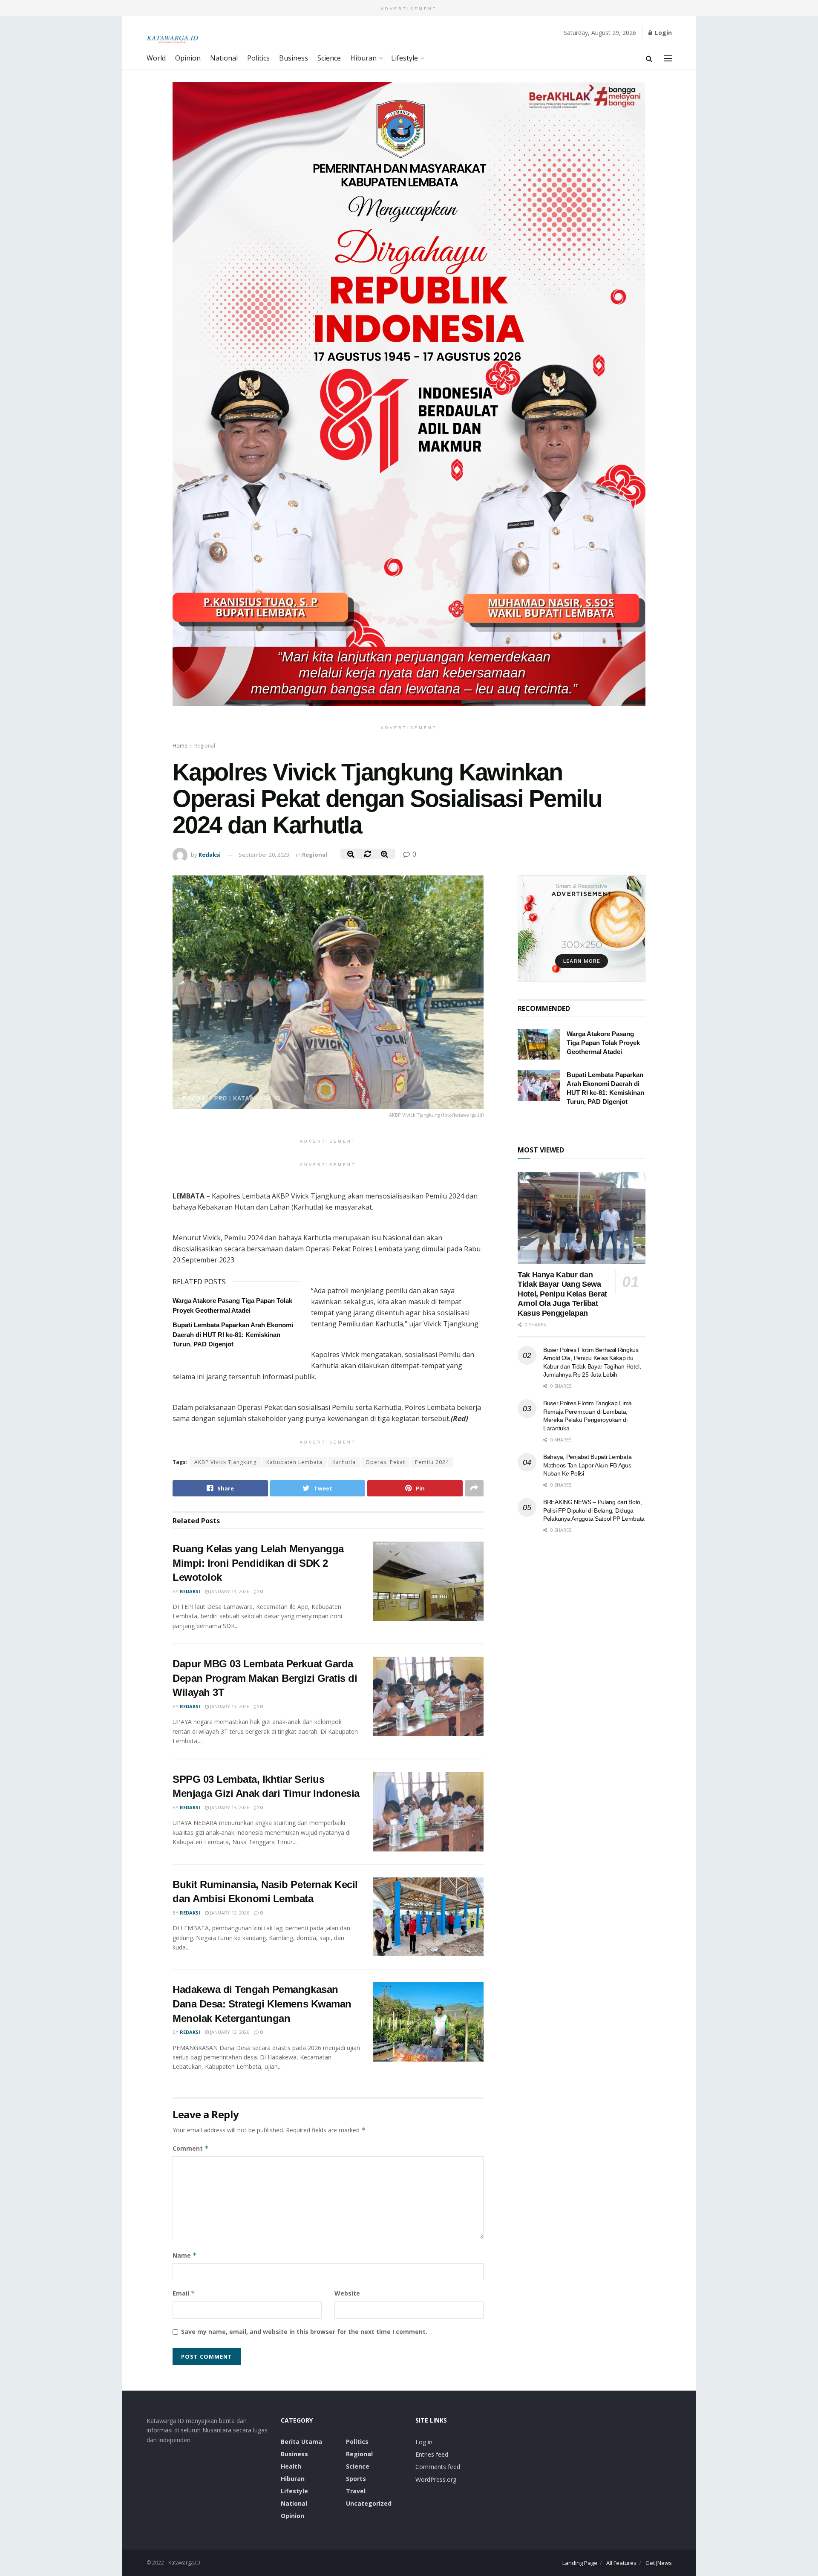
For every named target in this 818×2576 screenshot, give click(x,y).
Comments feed (438, 2467)
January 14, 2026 (229, 1591)
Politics (258, 58)
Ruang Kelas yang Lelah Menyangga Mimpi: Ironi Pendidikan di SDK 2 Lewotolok (258, 1563)
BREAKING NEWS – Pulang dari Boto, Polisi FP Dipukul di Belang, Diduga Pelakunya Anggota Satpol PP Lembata (594, 1510)
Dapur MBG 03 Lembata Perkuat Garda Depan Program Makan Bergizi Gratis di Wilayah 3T (265, 1678)
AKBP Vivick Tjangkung (225, 1462)
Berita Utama (301, 2442)
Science (329, 58)
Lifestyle (405, 58)
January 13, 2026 (229, 1706)
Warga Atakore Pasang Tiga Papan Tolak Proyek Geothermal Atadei (603, 1043)
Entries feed (432, 2454)
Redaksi (210, 855)
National (224, 58)
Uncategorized (369, 2503)
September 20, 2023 (264, 855)
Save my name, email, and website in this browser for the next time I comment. (304, 2332)
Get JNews (659, 2563)
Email (184, 2293)
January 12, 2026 (229, 1913)
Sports (356, 2479)
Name (185, 2255)
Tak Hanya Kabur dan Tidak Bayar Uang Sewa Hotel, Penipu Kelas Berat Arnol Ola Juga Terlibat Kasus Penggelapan (562, 1294)
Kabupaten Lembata (294, 1462)
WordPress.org (436, 2479)
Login (662, 33)
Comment (191, 2148)
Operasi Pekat (385, 1462)
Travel (356, 2491)
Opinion (188, 58)
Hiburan (363, 58)
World (156, 58)
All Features (621, 2563)
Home (180, 746)
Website (347, 2293)
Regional (205, 746)
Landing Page (580, 2563)
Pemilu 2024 (432, 1462)
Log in (424, 2442)
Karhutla (344, 1462)
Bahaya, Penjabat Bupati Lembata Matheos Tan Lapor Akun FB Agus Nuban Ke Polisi (587, 1465)
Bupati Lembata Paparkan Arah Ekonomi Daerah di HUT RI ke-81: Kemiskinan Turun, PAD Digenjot (233, 1334)
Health (291, 2466)
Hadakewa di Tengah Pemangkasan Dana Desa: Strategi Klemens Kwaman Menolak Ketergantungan (262, 2004)
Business (294, 58)
